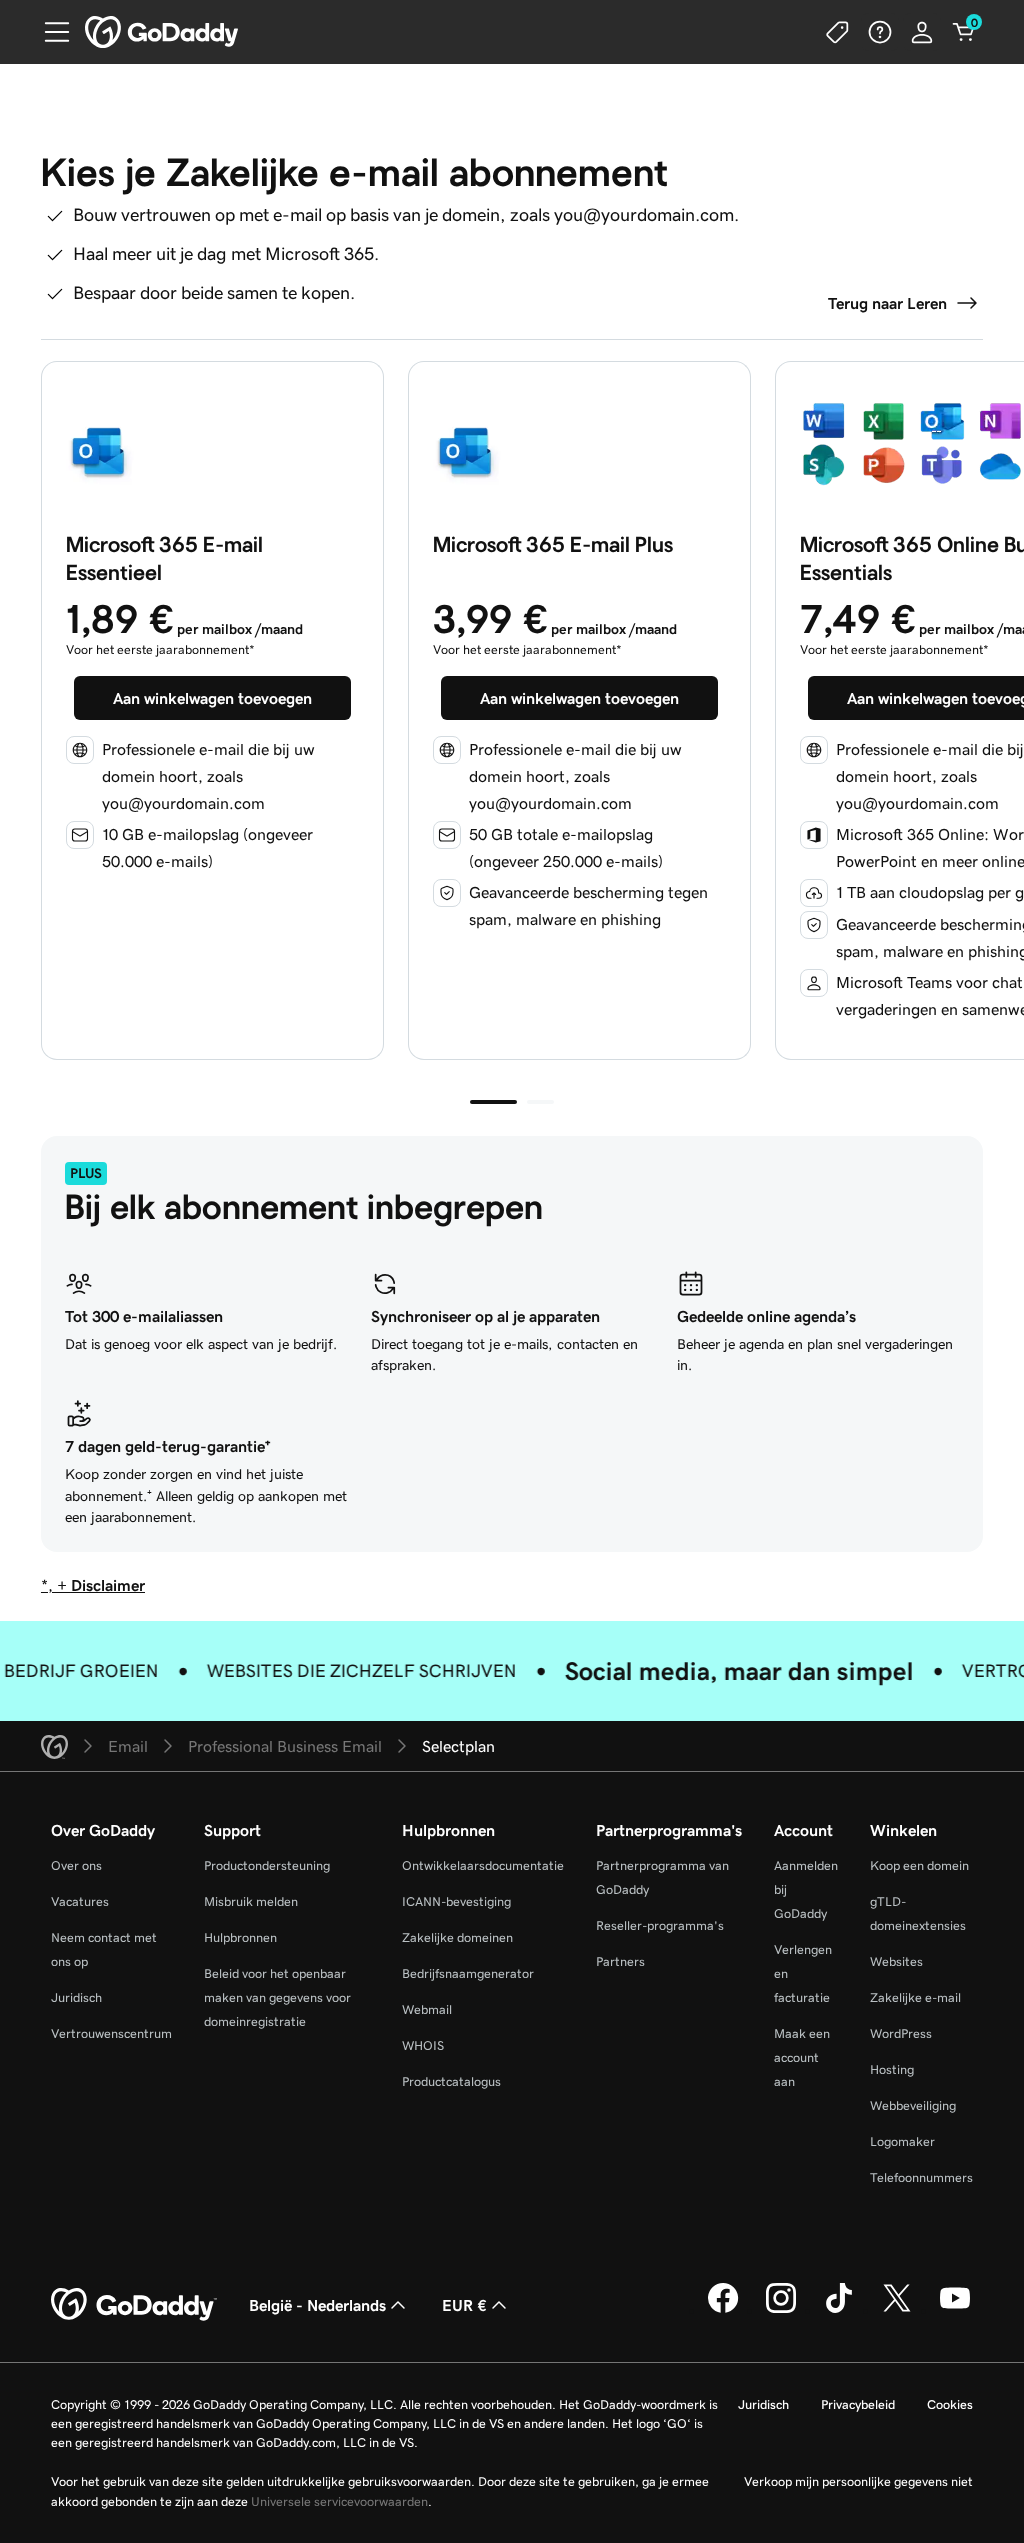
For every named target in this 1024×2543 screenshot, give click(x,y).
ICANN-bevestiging (456, 1901)
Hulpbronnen (240, 1937)
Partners (620, 1961)
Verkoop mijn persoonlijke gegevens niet (858, 2481)
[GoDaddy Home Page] (134, 2305)
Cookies (950, 2404)
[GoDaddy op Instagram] (781, 2310)
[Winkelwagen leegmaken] (964, 32)
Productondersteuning (267, 1865)
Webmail (427, 2009)
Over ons (76, 1865)
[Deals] (838, 32)
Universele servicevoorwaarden (339, 2501)
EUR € (464, 2305)
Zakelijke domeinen (457, 1937)
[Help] (880, 32)
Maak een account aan (802, 2057)
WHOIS (423, 2045)
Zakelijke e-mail (915, 1997)
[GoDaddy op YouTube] (955, 2310)
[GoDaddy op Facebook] (723, 2310)
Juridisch (76, 1997)
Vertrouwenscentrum (111, 2033)
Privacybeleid (858, 2404)
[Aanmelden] (922, 32)
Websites (896, 1961)
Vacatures (80, 1901)
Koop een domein (919, 1865)
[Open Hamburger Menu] (49, 32)
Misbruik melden (251, 1901)
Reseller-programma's (660, 1925)
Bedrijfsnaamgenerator (468, 1973)
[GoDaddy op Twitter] (897, 2310)
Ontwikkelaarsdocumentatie (483, 1865)
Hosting (892, 2069)
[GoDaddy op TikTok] (839, 2310)
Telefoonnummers (921, 2177)
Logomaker (902, 2141)
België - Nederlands (317, 2305)
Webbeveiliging (913, 2105)
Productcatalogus (451, 2081)
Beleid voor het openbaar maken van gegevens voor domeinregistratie (277, 1997)
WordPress (901, 2033)
